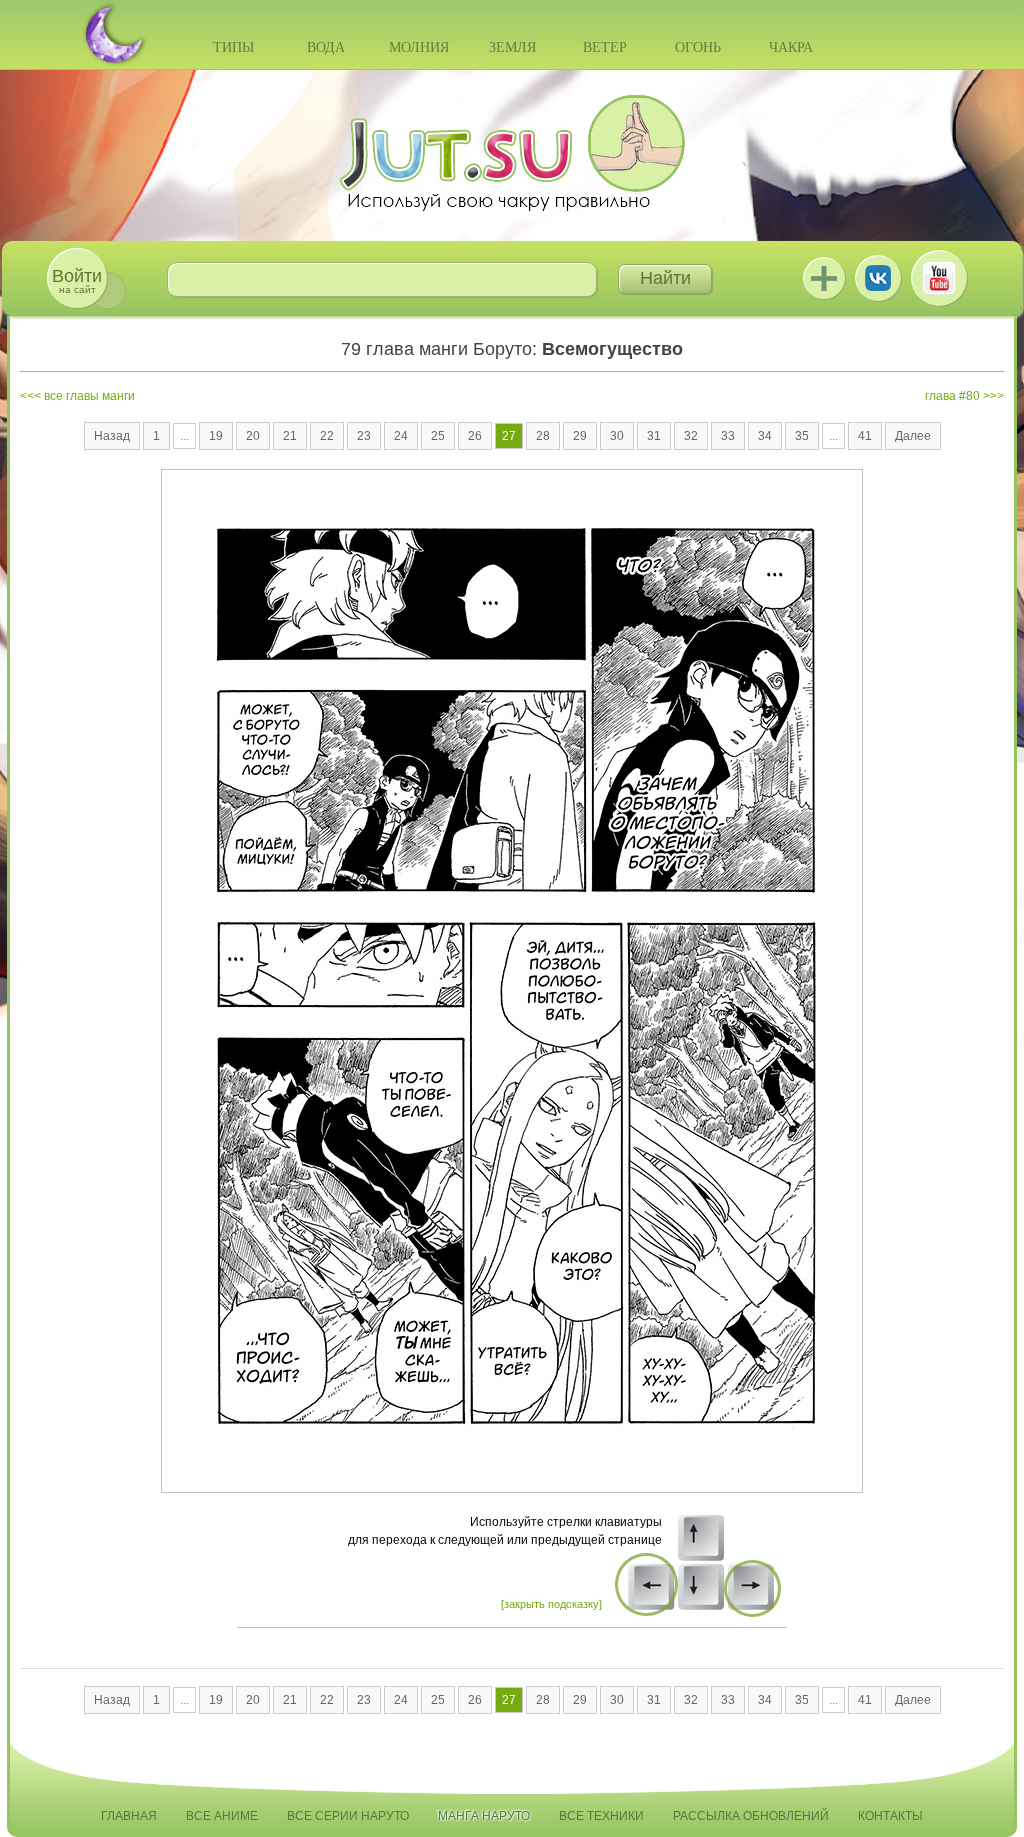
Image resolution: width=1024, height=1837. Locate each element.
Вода (326, 47)
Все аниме (222, 1816)
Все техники (601, 1816)
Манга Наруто (484, 1816)
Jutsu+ (824, 278)
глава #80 (952, 396)
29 (580, 436)
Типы (233, 47)
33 (728, 436)
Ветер (605, 47)
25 (438, 436)
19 (216, 436)
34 (765, 436)
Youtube (939, 278)
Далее (913, 436)
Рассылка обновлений (751, 1816)
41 (865, 436)
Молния (419, 47)
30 (617, 436)
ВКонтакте (878, 278)
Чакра (791, 47)
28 (543, 436)
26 (475, 436)
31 (654, 436)
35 (802, 436)
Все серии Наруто (348, 1816)
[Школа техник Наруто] (512, 153)
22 (327, 436)
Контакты (890, 1816)
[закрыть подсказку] (551, 1604)
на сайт (77, 280)
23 (364, 436)
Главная (129, 1816)
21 (290, 436)
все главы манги (89, 396)
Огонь (698, 47)
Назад (112, 436)
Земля (512, 47)
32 (691, 436)
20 (253, 436)
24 (401, 436)
